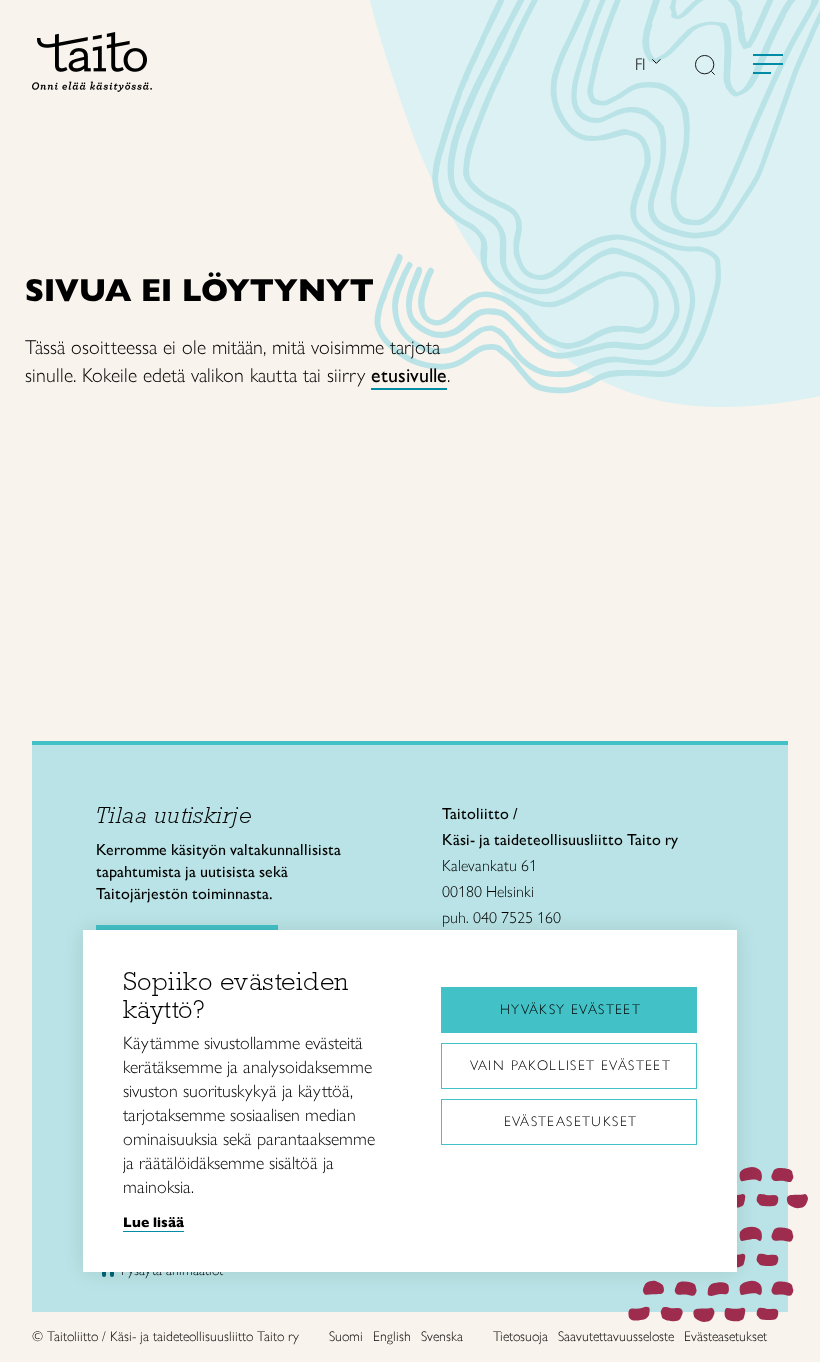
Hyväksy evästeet (570, 1009)
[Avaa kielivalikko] (654, 63)
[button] (705, 67)
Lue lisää (153, 1222)
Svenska (442, 1336)
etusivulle (409, 375)
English (392, 1336)
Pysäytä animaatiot (172, 1270)
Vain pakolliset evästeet (571, 1065)
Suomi (346, 1336)
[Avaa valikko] (768, 64)
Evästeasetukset (571, 1121)
